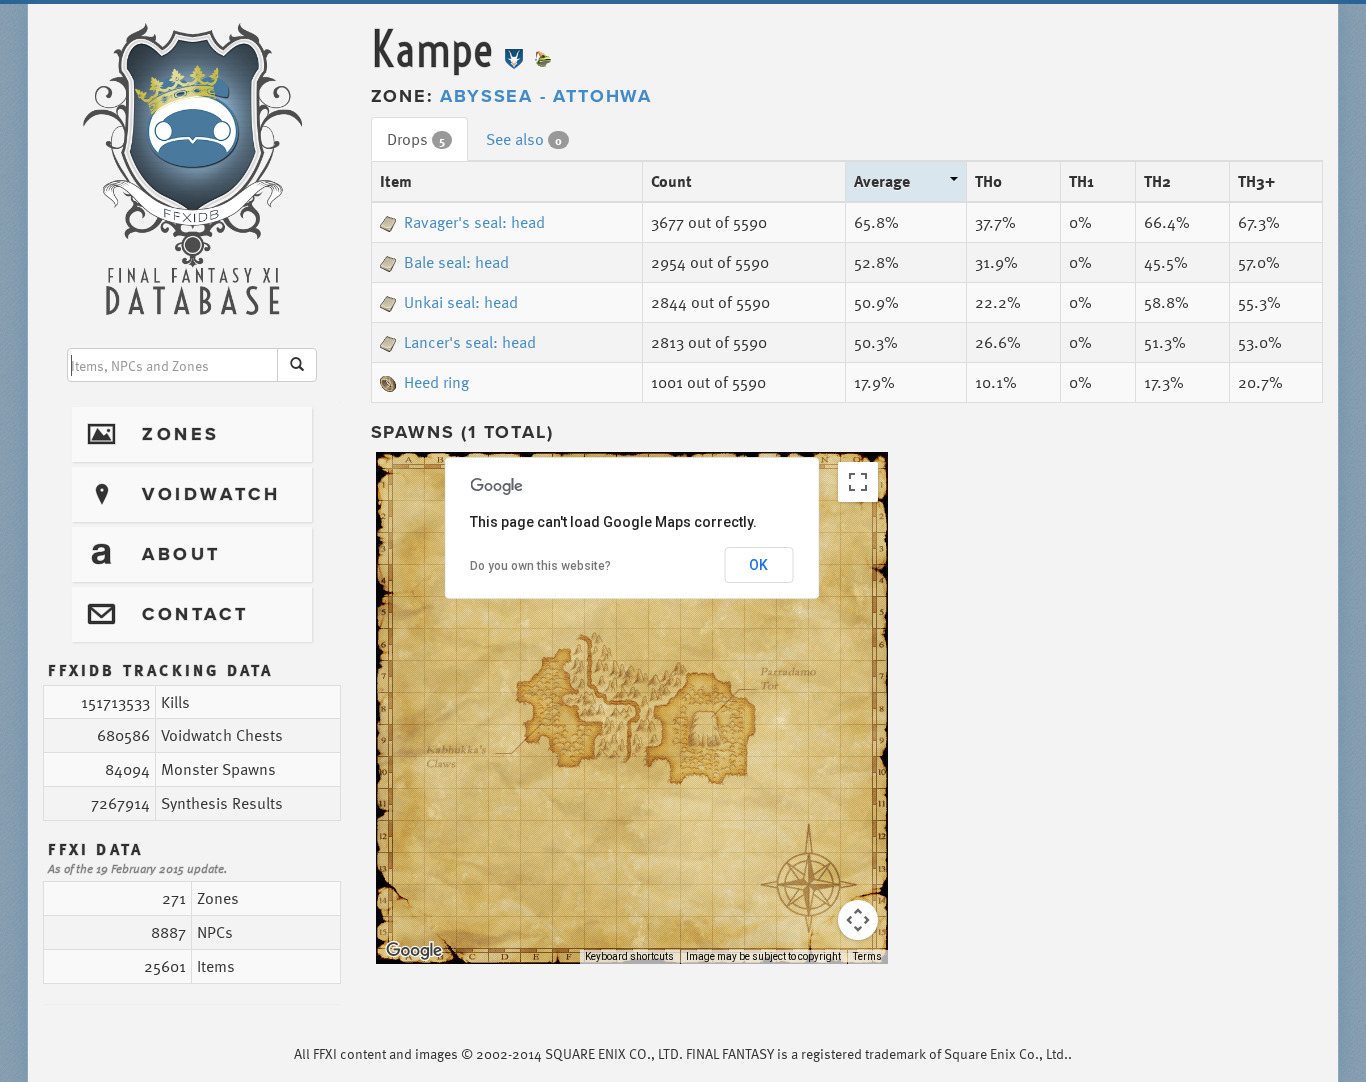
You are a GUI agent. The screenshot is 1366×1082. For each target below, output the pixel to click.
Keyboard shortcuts (629, 956)
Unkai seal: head (461, 302)
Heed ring (436, 382)
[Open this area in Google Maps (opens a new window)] (414, 951)
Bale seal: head (456, 262)
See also (524, 139)
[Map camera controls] (858, 920)
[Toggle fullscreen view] (858, 482)
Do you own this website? (540, 566)
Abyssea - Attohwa (546, 96)
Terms (867, 956)
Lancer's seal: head (470, 342)
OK (758, 565)
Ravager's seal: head (474, 222)
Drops (416, 139)
